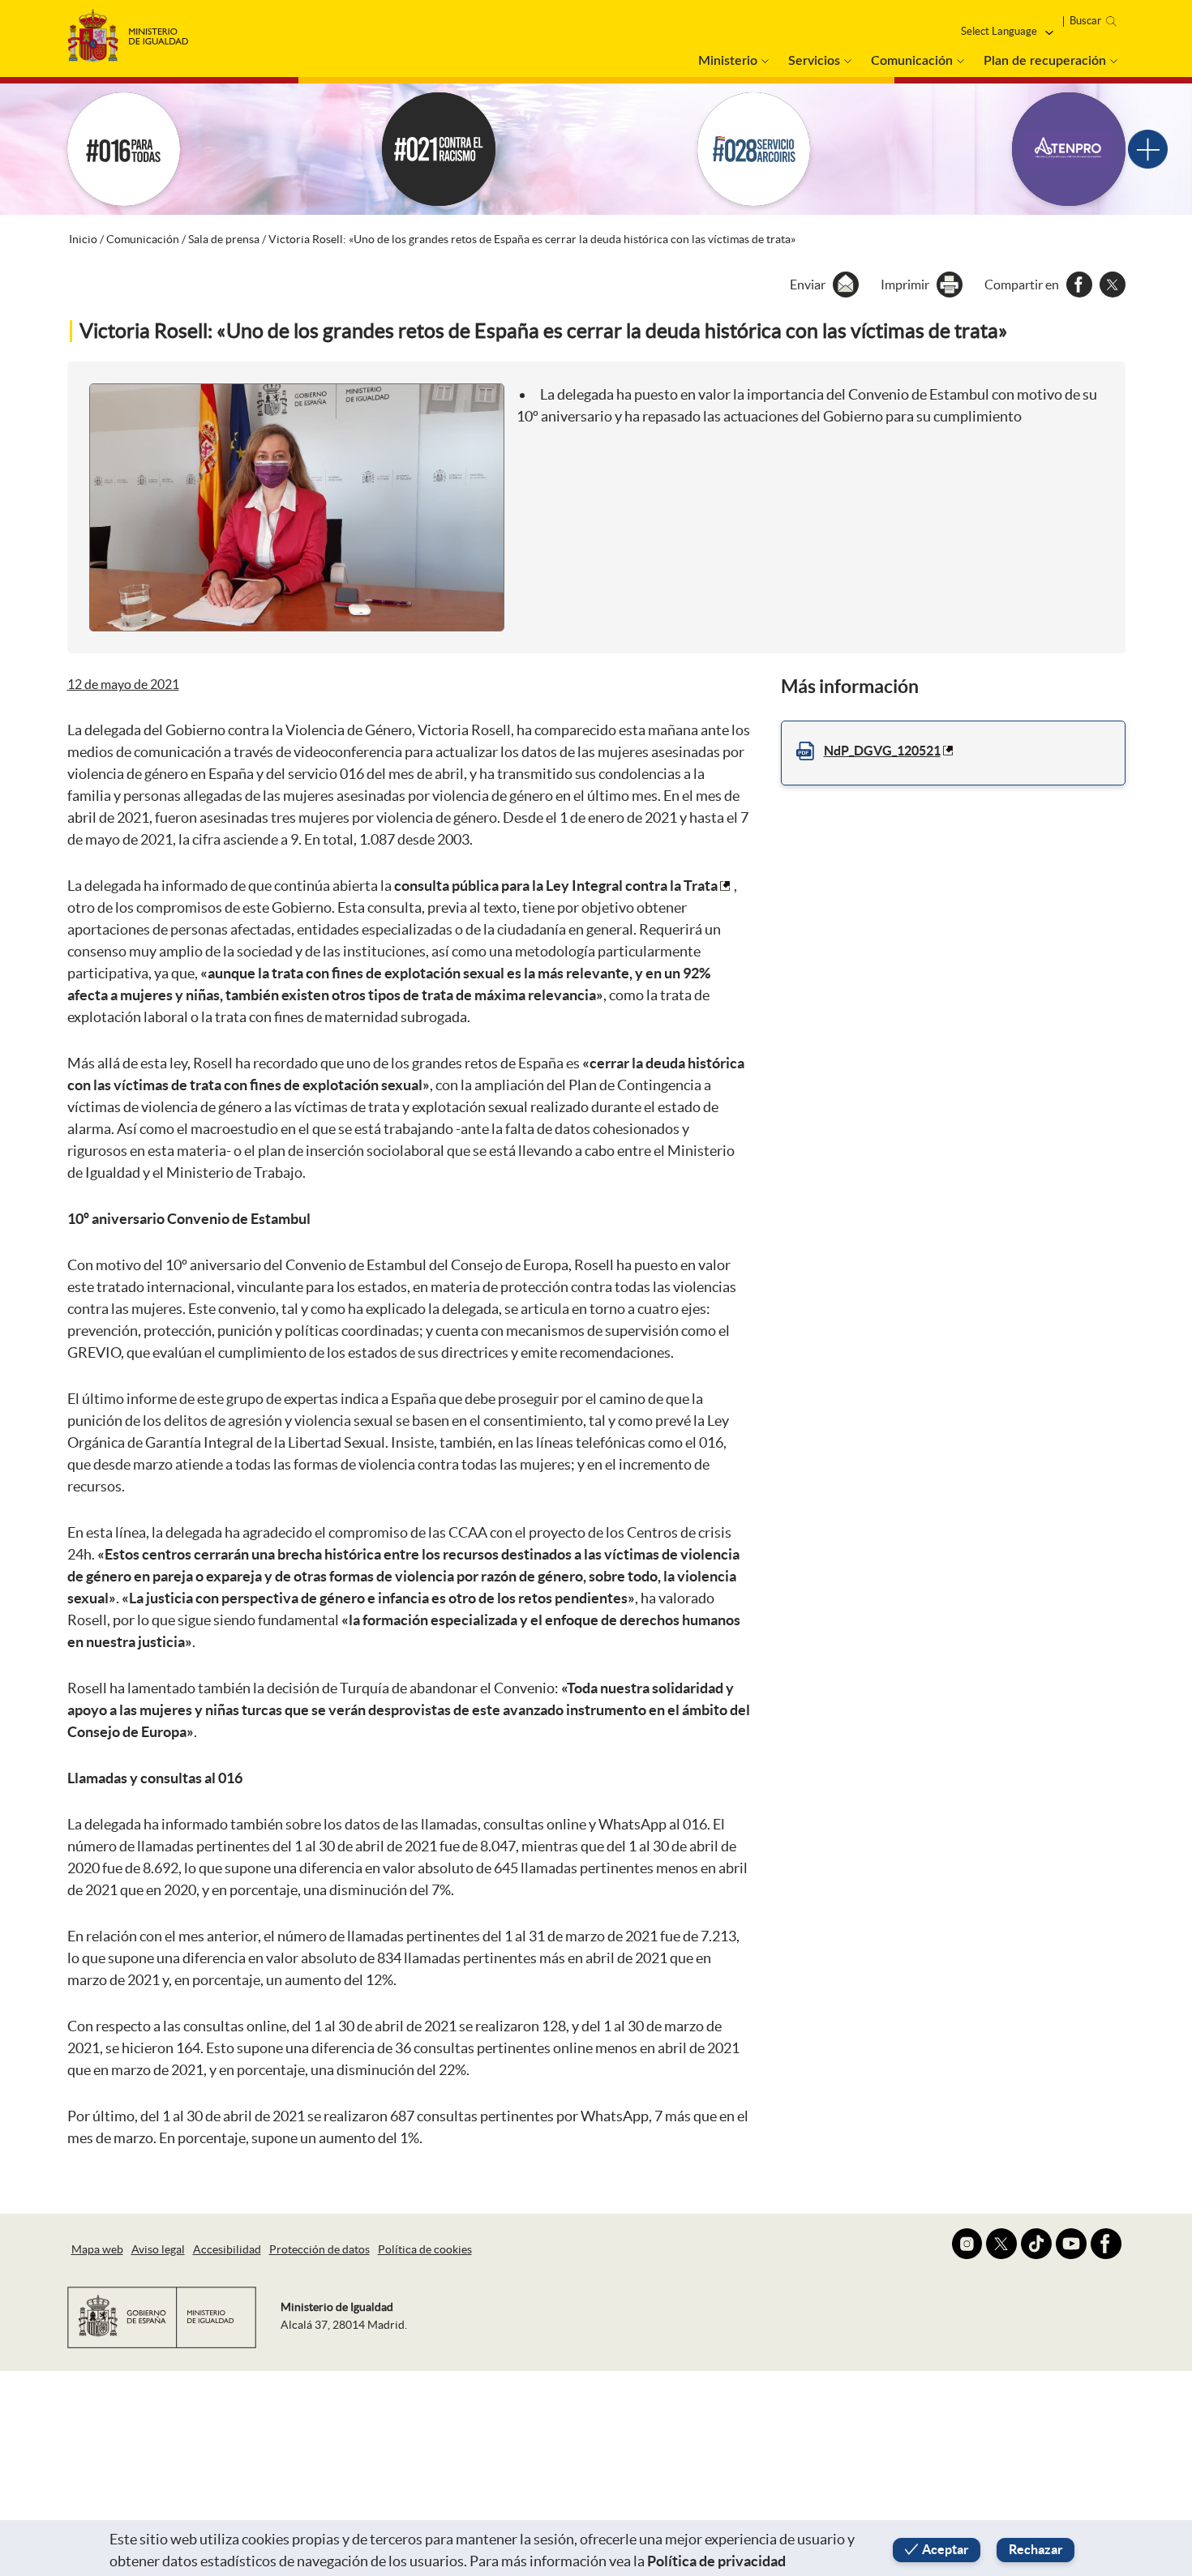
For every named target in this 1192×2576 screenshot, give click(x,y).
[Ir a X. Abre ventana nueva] (1001, 2244)
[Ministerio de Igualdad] (128, 31)
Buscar (1085, 21)
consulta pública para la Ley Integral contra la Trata (556, 886)
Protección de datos (319, 2249)
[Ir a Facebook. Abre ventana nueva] (1106, 2244)
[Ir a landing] (1148, 150)
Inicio (83, 239)
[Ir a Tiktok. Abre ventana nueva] (1036, 2244)
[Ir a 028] (754, 149)
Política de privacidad (716, 2561)
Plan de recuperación (1045, 61)
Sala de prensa (224, 239)
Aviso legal (158, 2249)
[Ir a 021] (439, 149)
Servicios (814, 61)
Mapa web (97, 2249)
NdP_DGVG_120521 (882, 751)
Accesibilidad (227, 2249)
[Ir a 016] (124, 149)
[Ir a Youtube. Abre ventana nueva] (1071, 2244)
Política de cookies (425, 2249)
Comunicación (912, 61)
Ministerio (728, 61)
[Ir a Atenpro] (1069, 149)
